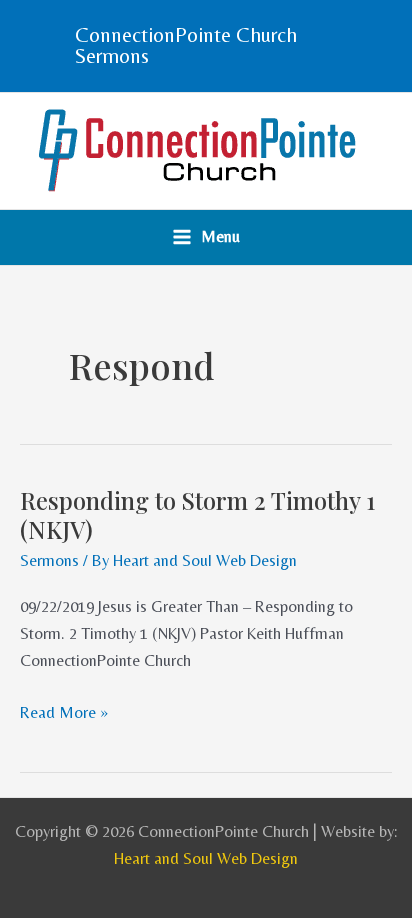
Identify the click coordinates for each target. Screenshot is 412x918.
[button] (206, 46)
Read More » (64, 710)
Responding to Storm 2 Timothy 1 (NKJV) (197, 514)
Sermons (49, 560)
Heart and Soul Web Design (206, 858)
